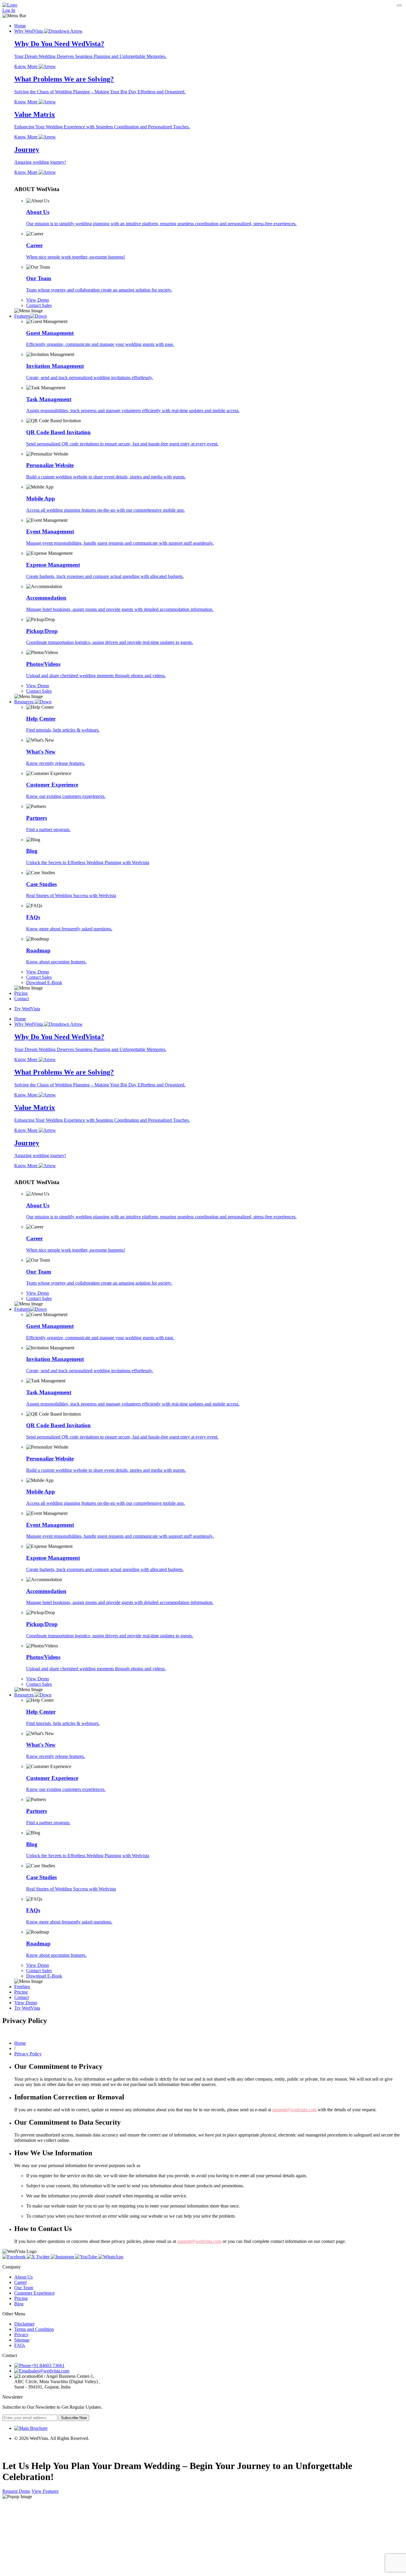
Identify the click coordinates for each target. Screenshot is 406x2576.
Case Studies (41, 884)
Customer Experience (52, 785)
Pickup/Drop (42, 631)
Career (34, 245)
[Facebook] (15, 2257)
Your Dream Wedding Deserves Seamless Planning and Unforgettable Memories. (90, 56)
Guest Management (50, 333)
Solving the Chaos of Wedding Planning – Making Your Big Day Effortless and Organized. (100, 92)
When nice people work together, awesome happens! (76, 257)
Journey (27, 149)
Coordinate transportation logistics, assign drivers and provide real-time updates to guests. (110, 642)
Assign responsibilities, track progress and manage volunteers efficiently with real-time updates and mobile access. (133, 411)
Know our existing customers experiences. (66, 796)
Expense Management (53, 565)
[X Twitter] (39, 2257)
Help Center (41, 719)
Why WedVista (29, 31)
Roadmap (38, 950)
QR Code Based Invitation (58, 432)
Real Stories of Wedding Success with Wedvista (71, 895)
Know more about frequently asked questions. (69, 929)
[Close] (399, 5)
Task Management (49, 399)
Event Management (50, 531)
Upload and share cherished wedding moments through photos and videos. (96, 676)
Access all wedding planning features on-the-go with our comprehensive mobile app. (106, 510)
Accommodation (46, 598)
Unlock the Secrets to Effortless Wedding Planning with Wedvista (88, 862)
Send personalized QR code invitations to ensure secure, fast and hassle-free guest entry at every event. (122, 444)
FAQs (33, 917)
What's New (41, 752)
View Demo (26, 2003)
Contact (22, 999)
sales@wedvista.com (50, 2371)
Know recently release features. (56, 763)
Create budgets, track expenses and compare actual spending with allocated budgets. (105, 576)
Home (20, 26)
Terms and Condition (34, 2329)
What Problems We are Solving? (64, 79)
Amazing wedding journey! (40, 162)
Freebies (22, 1987)
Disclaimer (24, 2324)
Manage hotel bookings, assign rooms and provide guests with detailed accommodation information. (120, 609)
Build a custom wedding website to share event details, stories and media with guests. (106, 477)
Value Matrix (35, 114)
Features (22, 316)
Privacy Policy (28, 2054)
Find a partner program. (48, 829)
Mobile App (41, 498)
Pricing (21, 993)
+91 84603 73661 (48, 2365)
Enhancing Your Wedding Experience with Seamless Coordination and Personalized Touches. (102, 127)
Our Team (39, 278)
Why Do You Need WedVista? (59, 44)
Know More (26, 66)
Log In (9, 10)
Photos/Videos (43, 664)
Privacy (21, 2335)
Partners (37, 818)
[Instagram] (63, 2257)
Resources (25, 702)
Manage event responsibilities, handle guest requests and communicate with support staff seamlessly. (120, 543)
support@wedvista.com (294, 2110)
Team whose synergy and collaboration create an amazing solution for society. (99, 290)
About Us (38, 212)
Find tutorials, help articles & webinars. (63, 730)
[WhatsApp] (111, 2257)
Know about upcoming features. (56, 962)
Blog (32, 851)
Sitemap (22, 2340)
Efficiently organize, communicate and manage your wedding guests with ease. (100, 344)
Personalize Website (50, 465)
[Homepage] (10, 5)
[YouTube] (87, 2257)
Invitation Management (55, 366)
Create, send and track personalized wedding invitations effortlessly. (90, 378)
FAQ (20, 2345)
